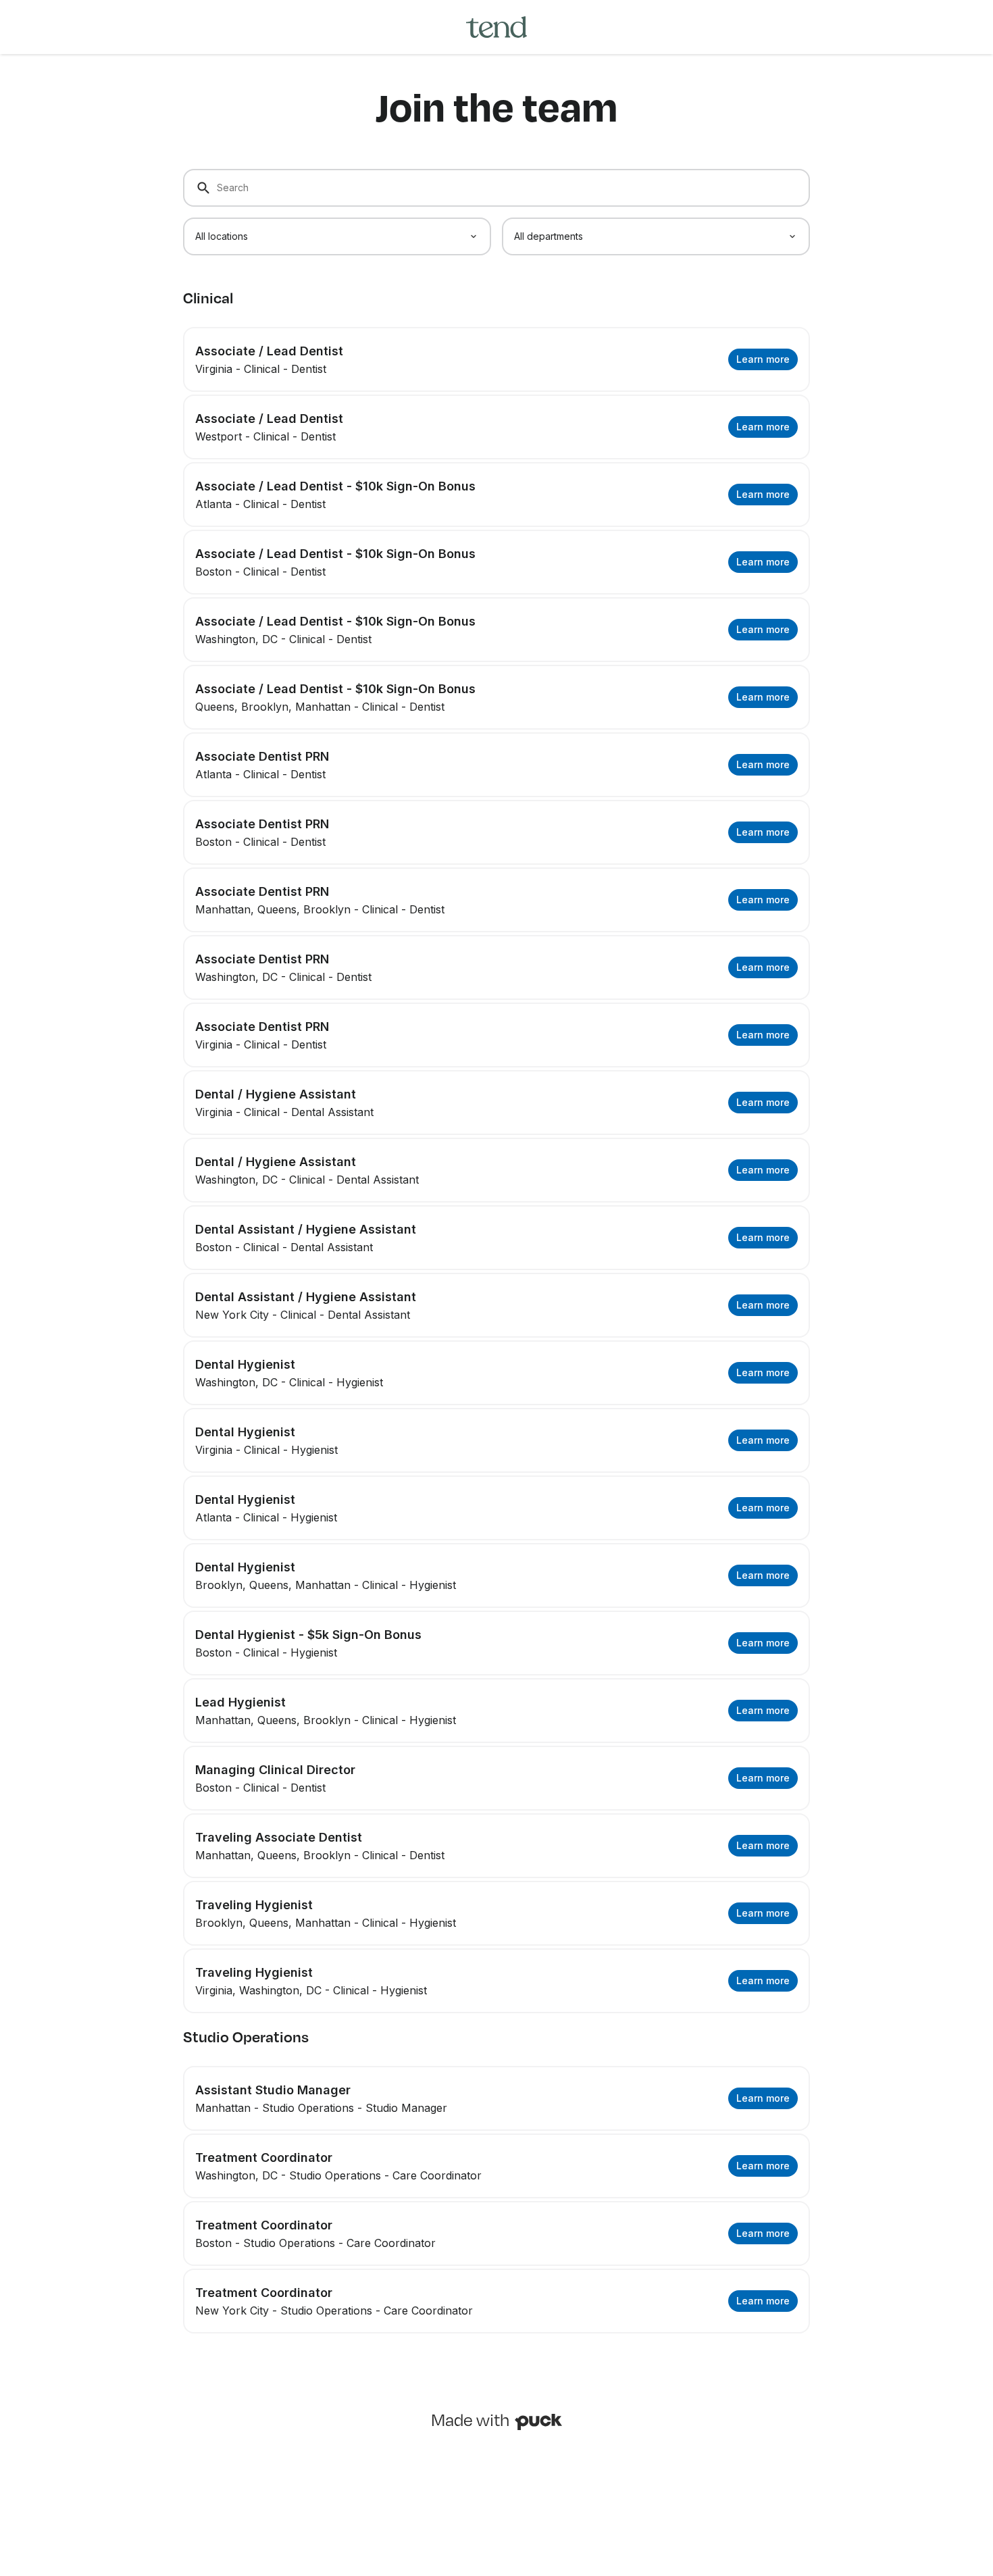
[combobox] (337, 236)
